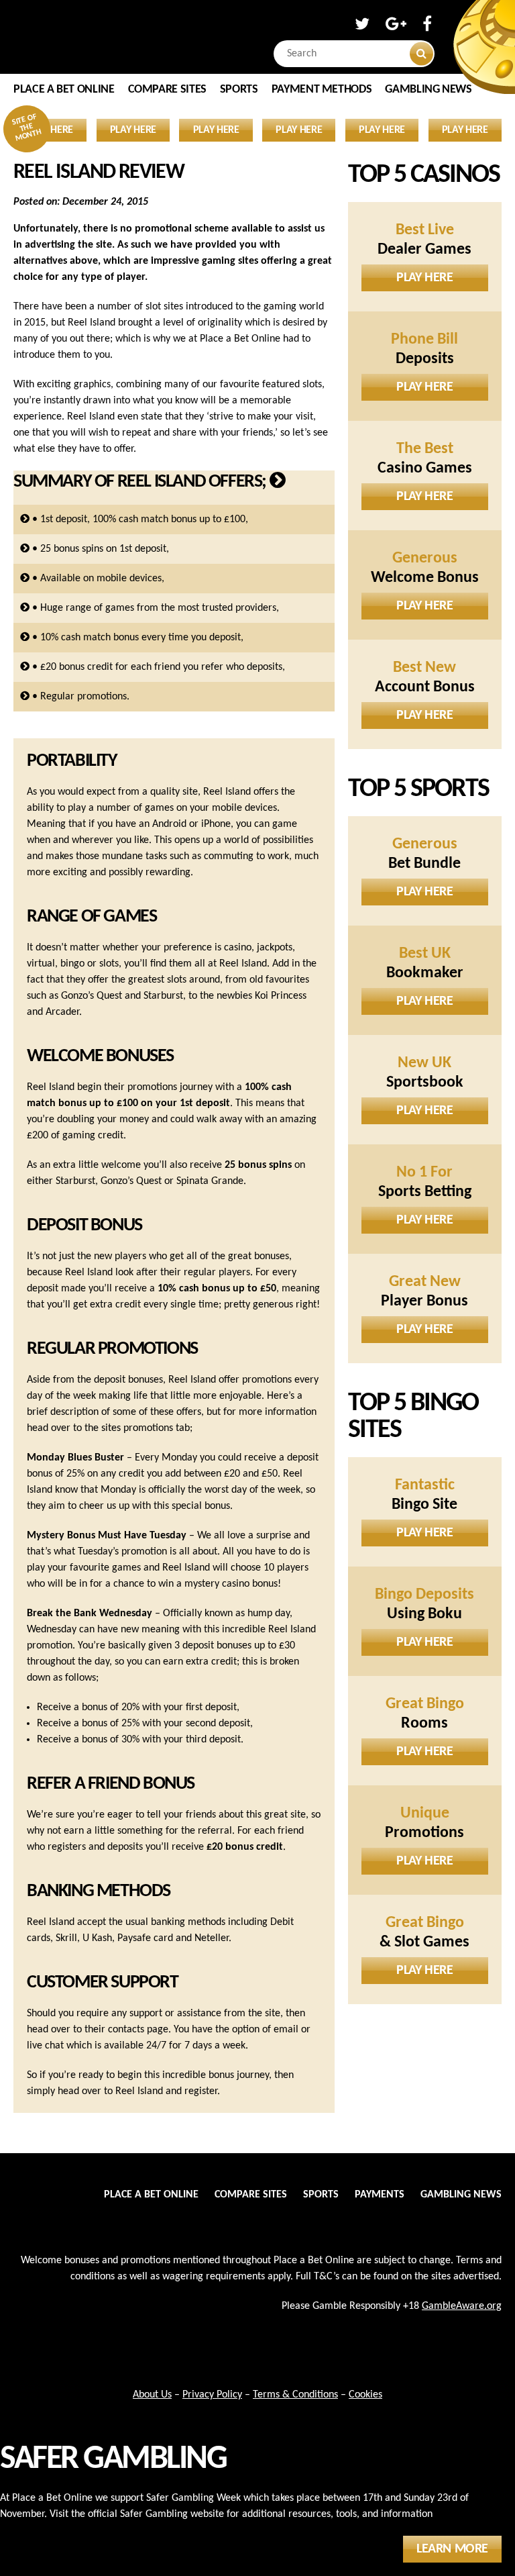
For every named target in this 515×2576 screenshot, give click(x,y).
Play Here (424, 278)
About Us (152, 2395)
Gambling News (428, 90)
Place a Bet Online (64, 90)
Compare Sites (167, 90)
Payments (380, 2195)
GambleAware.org (462, 2306)
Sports (239, 90)
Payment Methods (322, 90)
